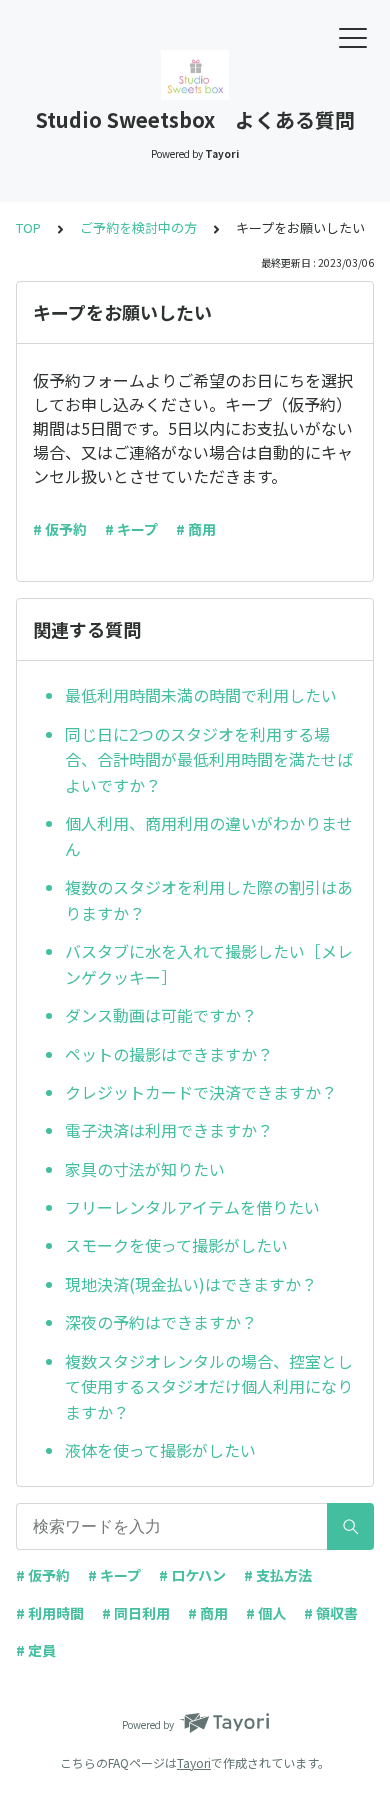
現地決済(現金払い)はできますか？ (191, 1284)
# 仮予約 (60, 529)
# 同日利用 (136, 1613)
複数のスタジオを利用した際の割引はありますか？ (209, 900)
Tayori (194, 1762)
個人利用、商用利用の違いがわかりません (209, 836)
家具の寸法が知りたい (145, 1169)
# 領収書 (331, 1613)
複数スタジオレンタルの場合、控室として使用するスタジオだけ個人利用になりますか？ (209, 1386)
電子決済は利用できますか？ (169, 1130)
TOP (28, 227)
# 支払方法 (278, 1575)
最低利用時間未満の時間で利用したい (201, 695)
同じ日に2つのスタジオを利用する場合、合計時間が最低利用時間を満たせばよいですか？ (209, 759)
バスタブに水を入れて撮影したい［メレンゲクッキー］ (209, 964)
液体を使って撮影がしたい (160, 1450)
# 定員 (36, 1650)
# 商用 (196, 529)
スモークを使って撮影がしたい (176, 1245)
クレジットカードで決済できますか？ (201, 1092)
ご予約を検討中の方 (138, 227)
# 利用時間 (50, 1613)
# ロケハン (192, 1575)
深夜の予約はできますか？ (161, 1322)
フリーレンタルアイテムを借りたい (192, 1207)
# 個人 (266, 1613)
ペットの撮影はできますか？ (169, 1054)
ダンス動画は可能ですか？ (161, 1015)
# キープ (131, 529)
